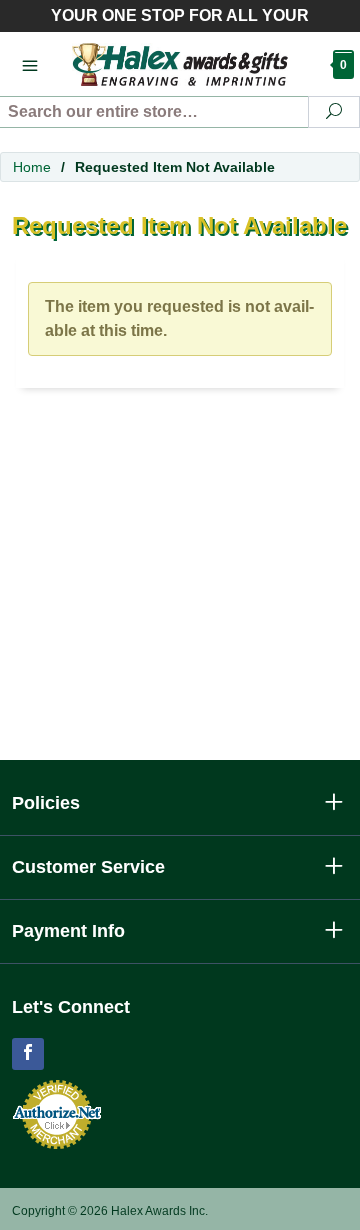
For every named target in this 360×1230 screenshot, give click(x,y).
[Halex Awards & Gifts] (180, 63)
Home (32, 167)
